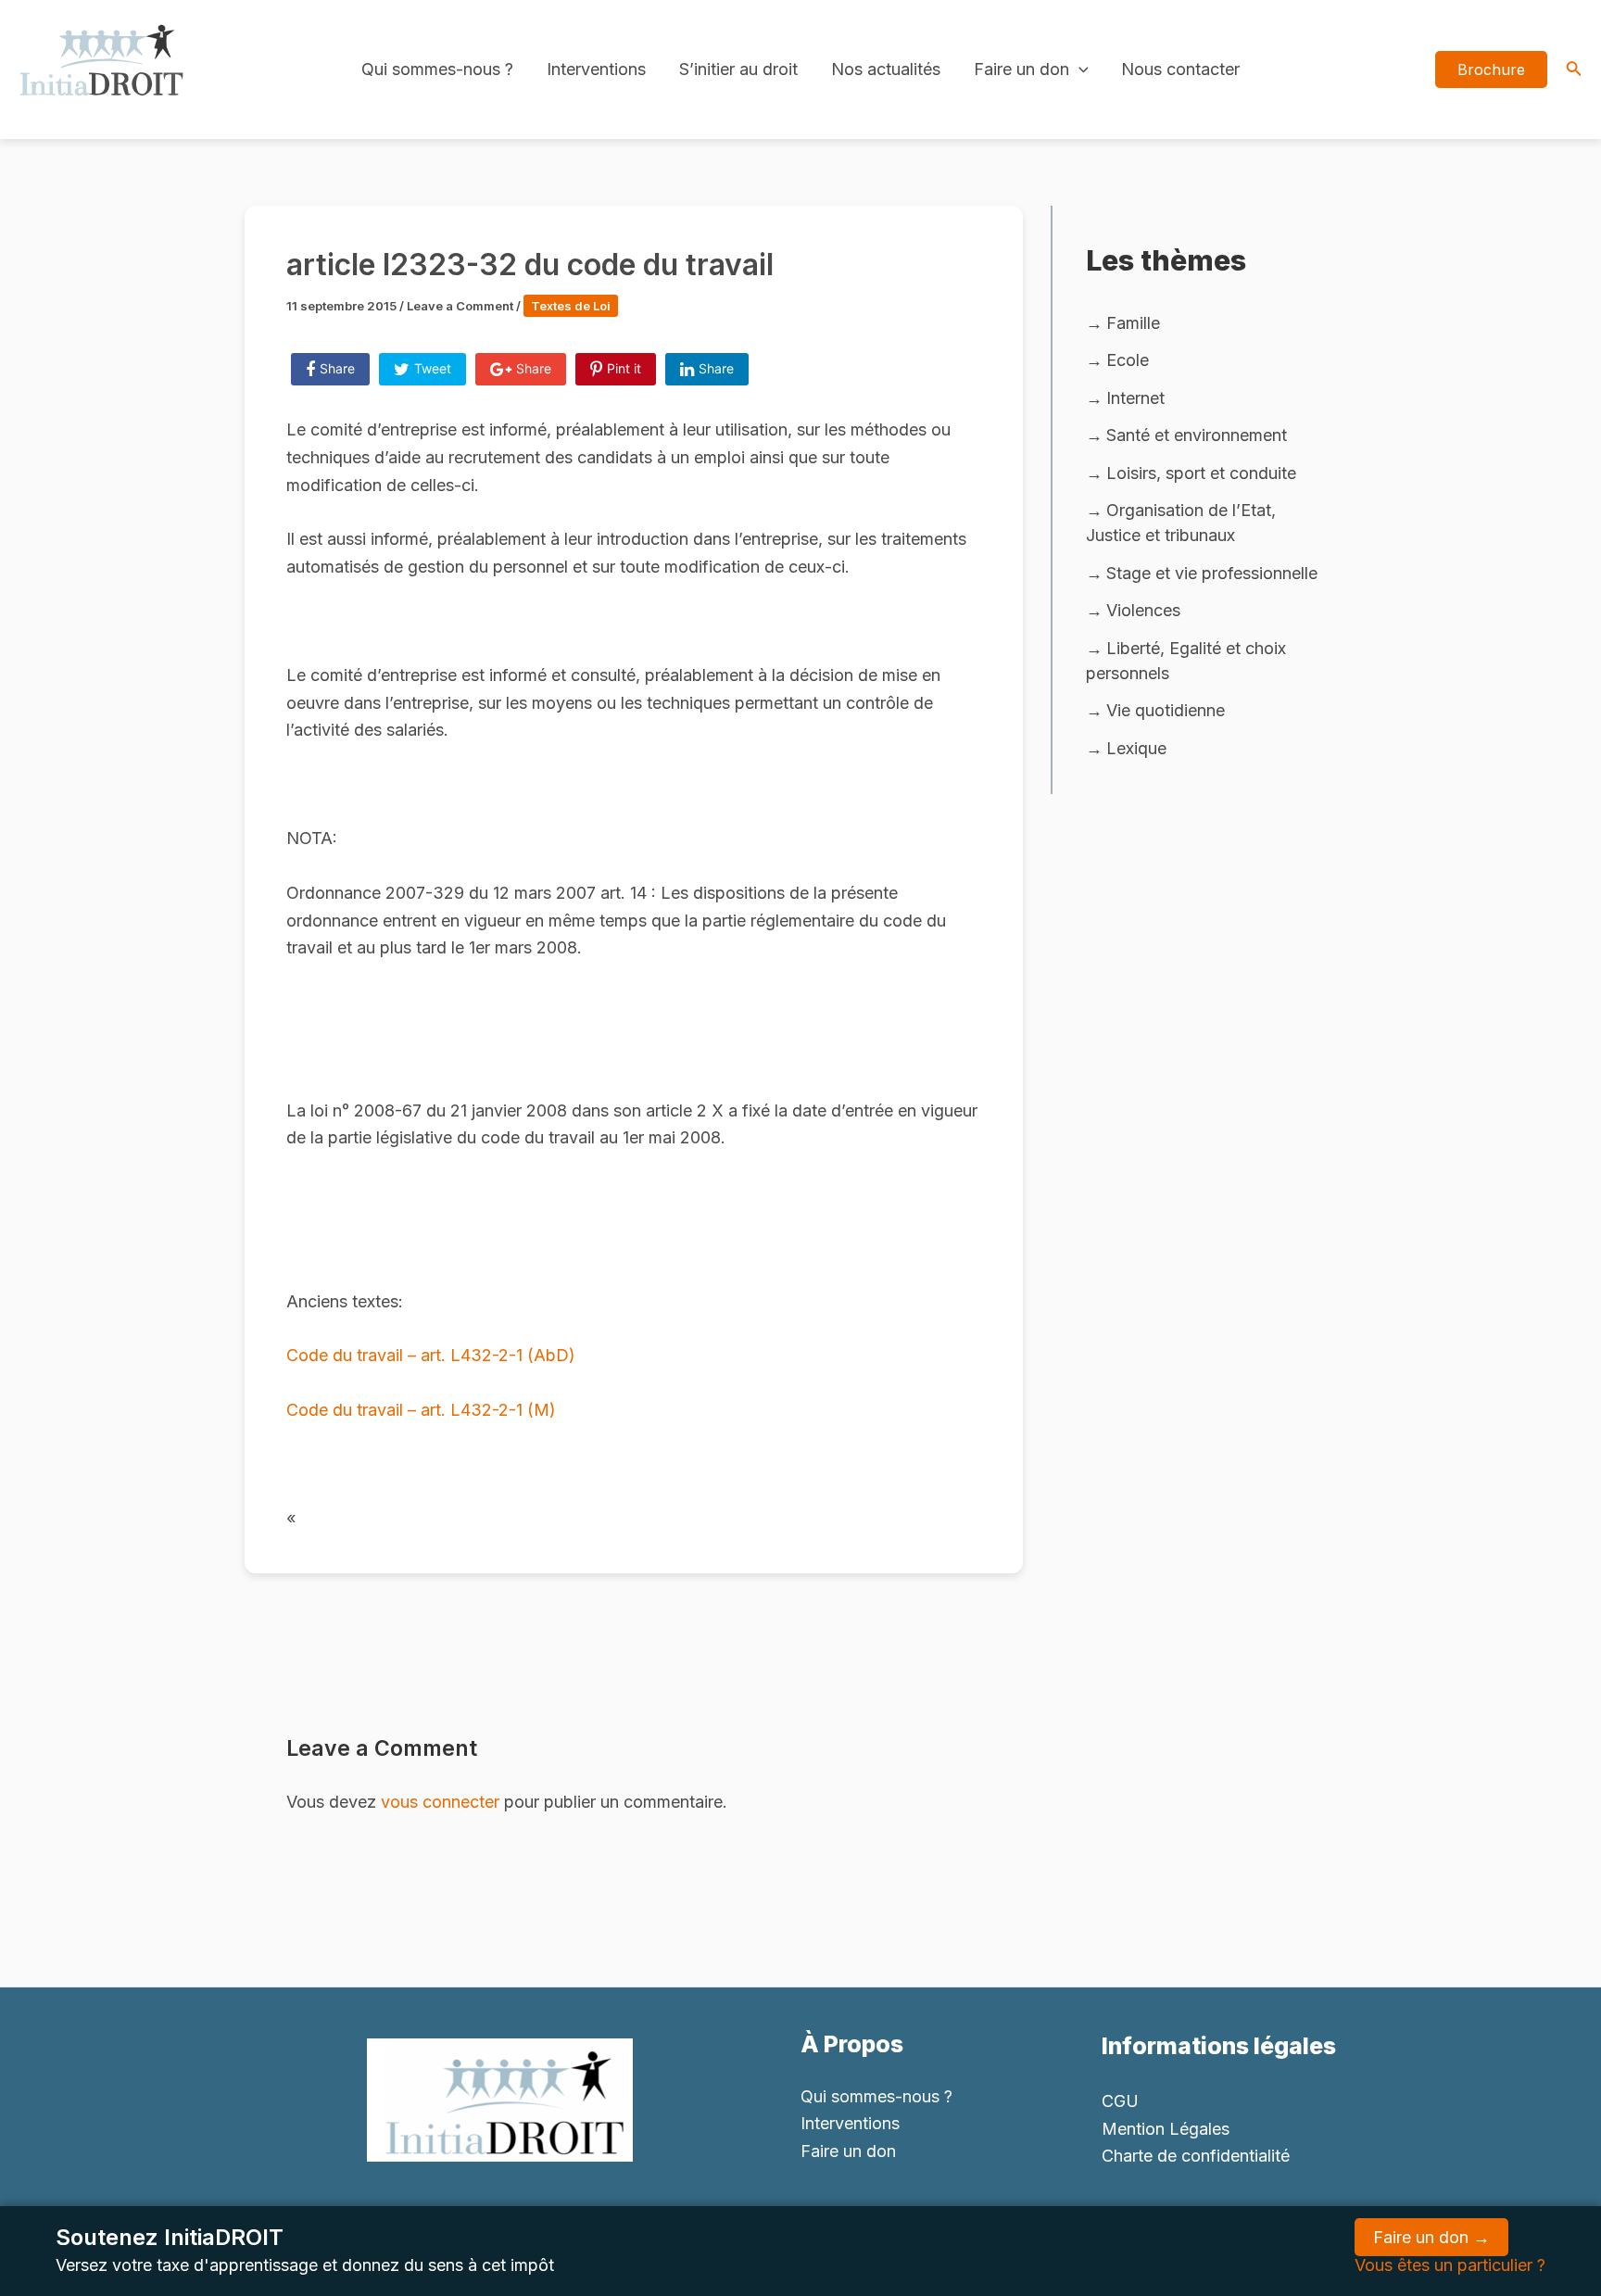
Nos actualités (886, 69)
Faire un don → (1431, 2237)
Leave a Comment (460, 306)
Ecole (1128, 360)
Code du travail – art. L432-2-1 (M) (421, 1410)
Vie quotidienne (1166, 710)
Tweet (433, 368)
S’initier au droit (738, 69)
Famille (1133, 323)
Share (337, 368)
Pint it (624, 368)
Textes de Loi (571, 306)
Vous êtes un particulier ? (1450, 2265)
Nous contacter (1180, 69)
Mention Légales (1166, 2129)
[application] (1079, 69)
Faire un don (1021, 69)
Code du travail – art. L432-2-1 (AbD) (431, 1355)
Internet (1135, 398)
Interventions (596, 69)
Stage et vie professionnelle (1212, 573)
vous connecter (440, 1802)
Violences (1143, 610)
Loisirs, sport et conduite (1201, 473)
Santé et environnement (1197, 435)
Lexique (1136, 748)
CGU (1120, 2101)
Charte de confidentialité (1196, 2156)
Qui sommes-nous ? (437, 69)
